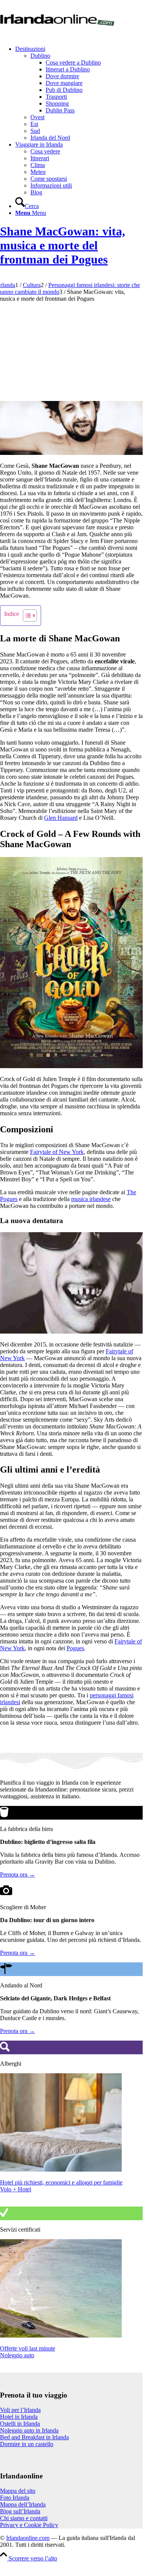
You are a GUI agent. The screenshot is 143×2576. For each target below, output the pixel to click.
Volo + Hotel (16, 2189)
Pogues (75, 1648)
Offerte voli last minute (28, 2348)
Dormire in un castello (27, 2444)
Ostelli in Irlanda (20, 2424)
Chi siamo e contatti (24, 2518)
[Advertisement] (71, 350)
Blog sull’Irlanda (20, 2511)
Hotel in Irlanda (19, 2417)
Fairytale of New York (57, 1152)
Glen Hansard (61, 818)
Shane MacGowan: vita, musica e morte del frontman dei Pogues (63, 245)
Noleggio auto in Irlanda (29, 2430)
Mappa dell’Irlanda (23, 2504)
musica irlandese (91, 1199)
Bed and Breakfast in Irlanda (34, 2437)
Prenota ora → (17, 1874)
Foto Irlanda (15, 2498)
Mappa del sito (18, 2491)
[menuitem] (79, 93)
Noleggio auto (17, 2355)
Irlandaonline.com (28, 2538)
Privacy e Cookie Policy (29, 2525)
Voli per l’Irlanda (20, 2410)
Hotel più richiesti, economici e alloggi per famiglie (61, 2182)
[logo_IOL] (57, 36)
